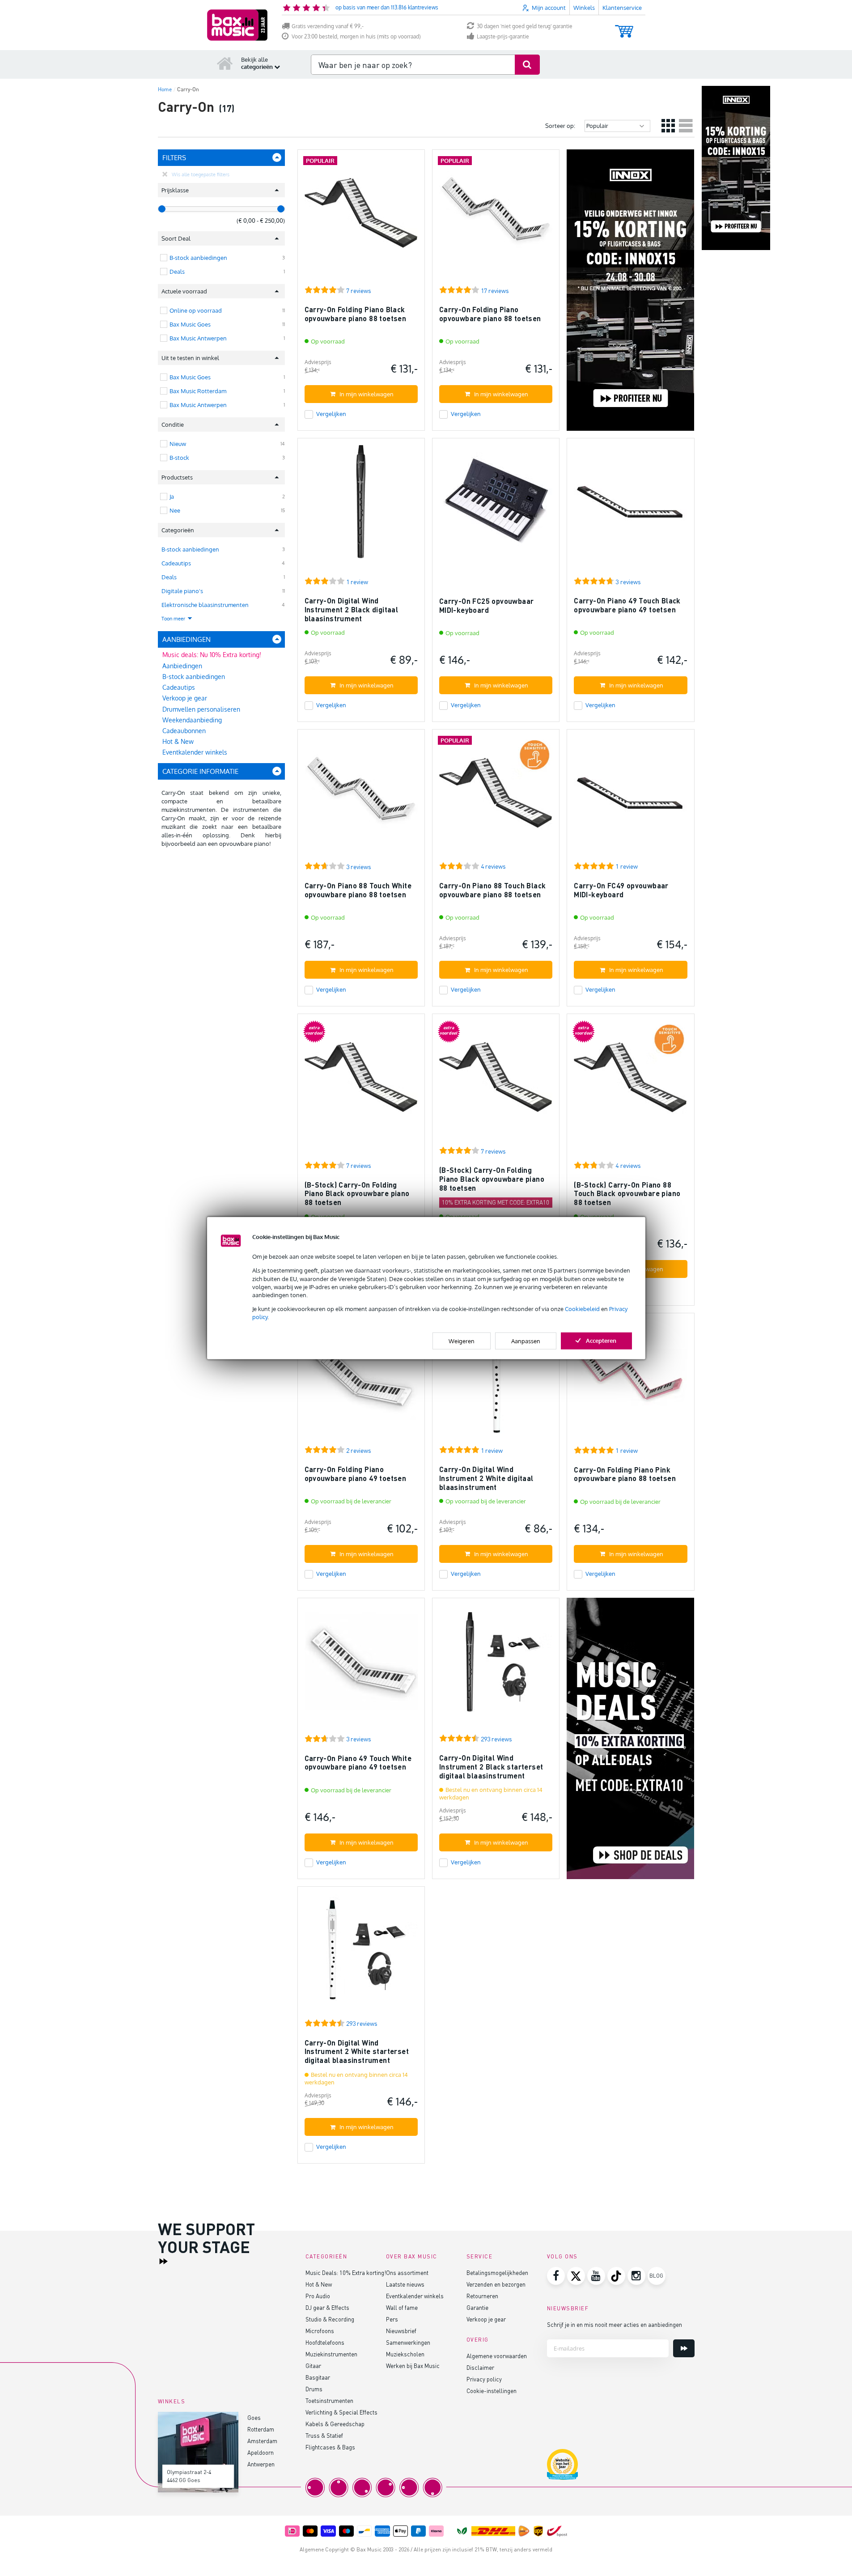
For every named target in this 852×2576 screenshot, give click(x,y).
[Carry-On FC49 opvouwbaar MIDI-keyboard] (630, 797)
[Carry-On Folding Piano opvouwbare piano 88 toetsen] (496, 217)
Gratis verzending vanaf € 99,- (328, 26)
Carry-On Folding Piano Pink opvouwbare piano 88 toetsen (625, 1474)
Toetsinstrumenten (329, 2400)
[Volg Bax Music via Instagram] (636, 2276)
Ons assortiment (407, 2273)
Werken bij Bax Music (413, 2366)
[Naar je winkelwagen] (624, 27)
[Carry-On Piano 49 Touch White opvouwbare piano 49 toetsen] (361, 1666)
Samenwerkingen (408, 2342)
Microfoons (320, 2331)
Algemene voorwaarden (497, 2356)
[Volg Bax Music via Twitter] (576, 2276)
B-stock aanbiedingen (190, 549)
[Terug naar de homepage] (225, 63)
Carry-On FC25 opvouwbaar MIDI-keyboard (487, 605)
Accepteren (601, 1340)
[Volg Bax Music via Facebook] (556, 2276)
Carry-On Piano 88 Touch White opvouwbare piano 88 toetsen (358, 890)
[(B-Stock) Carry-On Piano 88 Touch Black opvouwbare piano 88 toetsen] (630, 1081)
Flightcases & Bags (330, 2447)
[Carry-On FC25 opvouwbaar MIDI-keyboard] (496, 506)
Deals (169, 577)
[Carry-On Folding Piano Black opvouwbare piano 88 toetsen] (361, 217)
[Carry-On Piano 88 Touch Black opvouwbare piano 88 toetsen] (496, 797)
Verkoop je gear (185, 698)
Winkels (584, 8)
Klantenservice (622, 8)
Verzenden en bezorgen (496, 2284)
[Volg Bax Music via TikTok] (616, 2276)
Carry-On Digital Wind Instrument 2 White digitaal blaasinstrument (486, 1478)
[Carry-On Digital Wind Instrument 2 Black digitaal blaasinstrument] (361, 506)
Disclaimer (480, 2367)
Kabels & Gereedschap (335, 2424)
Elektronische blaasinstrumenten (205, 605)
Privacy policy (484, 2379)
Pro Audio (318, 2296)
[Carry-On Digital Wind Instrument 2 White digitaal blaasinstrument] (496, 1381)
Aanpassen (526, 1341)
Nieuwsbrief (401, 2331)
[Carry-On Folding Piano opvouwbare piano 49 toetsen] (361, 1381)
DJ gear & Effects (327, 2307)
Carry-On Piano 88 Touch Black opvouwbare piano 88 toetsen (493, 890)
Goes (254, 2417)
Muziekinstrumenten (331, 2354)
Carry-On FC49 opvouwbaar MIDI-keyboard (621, 890)
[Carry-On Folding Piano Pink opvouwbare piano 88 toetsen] (630, 1381)
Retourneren (482, 2296)
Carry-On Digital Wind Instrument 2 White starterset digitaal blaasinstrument (357, 2051)
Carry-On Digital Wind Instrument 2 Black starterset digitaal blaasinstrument (491, 1766)
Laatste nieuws (405, 2284)
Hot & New (178, 741)
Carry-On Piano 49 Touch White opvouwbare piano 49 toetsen (358, 1763)
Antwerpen (261, 2464)
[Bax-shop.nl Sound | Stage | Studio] (237, 25)
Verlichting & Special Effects (341, 2412)
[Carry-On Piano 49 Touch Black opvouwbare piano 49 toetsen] (630, 506)
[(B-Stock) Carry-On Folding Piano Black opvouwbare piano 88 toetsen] (361, 1081)
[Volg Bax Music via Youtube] (596, 2276)
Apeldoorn (261, 2452)
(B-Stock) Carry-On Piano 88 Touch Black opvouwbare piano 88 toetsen (627, 1193)
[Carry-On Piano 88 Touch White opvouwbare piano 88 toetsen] (361, 797)
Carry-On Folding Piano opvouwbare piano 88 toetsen (490, 314)
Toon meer (174, 619)
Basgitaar (318, 2377)
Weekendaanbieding (192, 720)
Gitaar (313, 2366)
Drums (314, 2389)
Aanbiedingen (182, 666)
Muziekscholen (405, 2354)
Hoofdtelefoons (325, 2342)
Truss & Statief (324, 2435)
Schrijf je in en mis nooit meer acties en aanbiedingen (615, 2324)
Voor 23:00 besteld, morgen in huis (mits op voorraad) (356, 36)
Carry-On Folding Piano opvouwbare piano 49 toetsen (356, 1474)
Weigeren (462, 1341)
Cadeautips (176, 563)
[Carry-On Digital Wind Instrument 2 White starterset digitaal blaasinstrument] (361, 1954)
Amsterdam (262, 2441)
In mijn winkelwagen (367, 394)
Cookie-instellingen (492, 2391)
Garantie (477, 2307)
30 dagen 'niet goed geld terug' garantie (525, 26)
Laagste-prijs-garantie (503, 36)
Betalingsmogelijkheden (497, 2273)
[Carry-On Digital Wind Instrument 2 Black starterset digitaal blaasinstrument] (496, 1666)
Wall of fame (402, 2307)
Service (480, 2256)
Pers (392, 2319)
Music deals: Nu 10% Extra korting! (212, 655)
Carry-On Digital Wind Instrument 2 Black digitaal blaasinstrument (352, 609)
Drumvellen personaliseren (201, 709)
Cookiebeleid (582, 1309)
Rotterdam (261, 2429)
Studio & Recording (330, 2319)
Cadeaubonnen (184, 731)
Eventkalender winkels (195, 752)
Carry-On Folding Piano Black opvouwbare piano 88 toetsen (356, 314)
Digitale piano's (182, 591)
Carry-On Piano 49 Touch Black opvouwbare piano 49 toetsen (627, 605)
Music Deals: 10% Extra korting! (346, 2273)
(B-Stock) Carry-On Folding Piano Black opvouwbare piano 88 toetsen (357, 1193)
